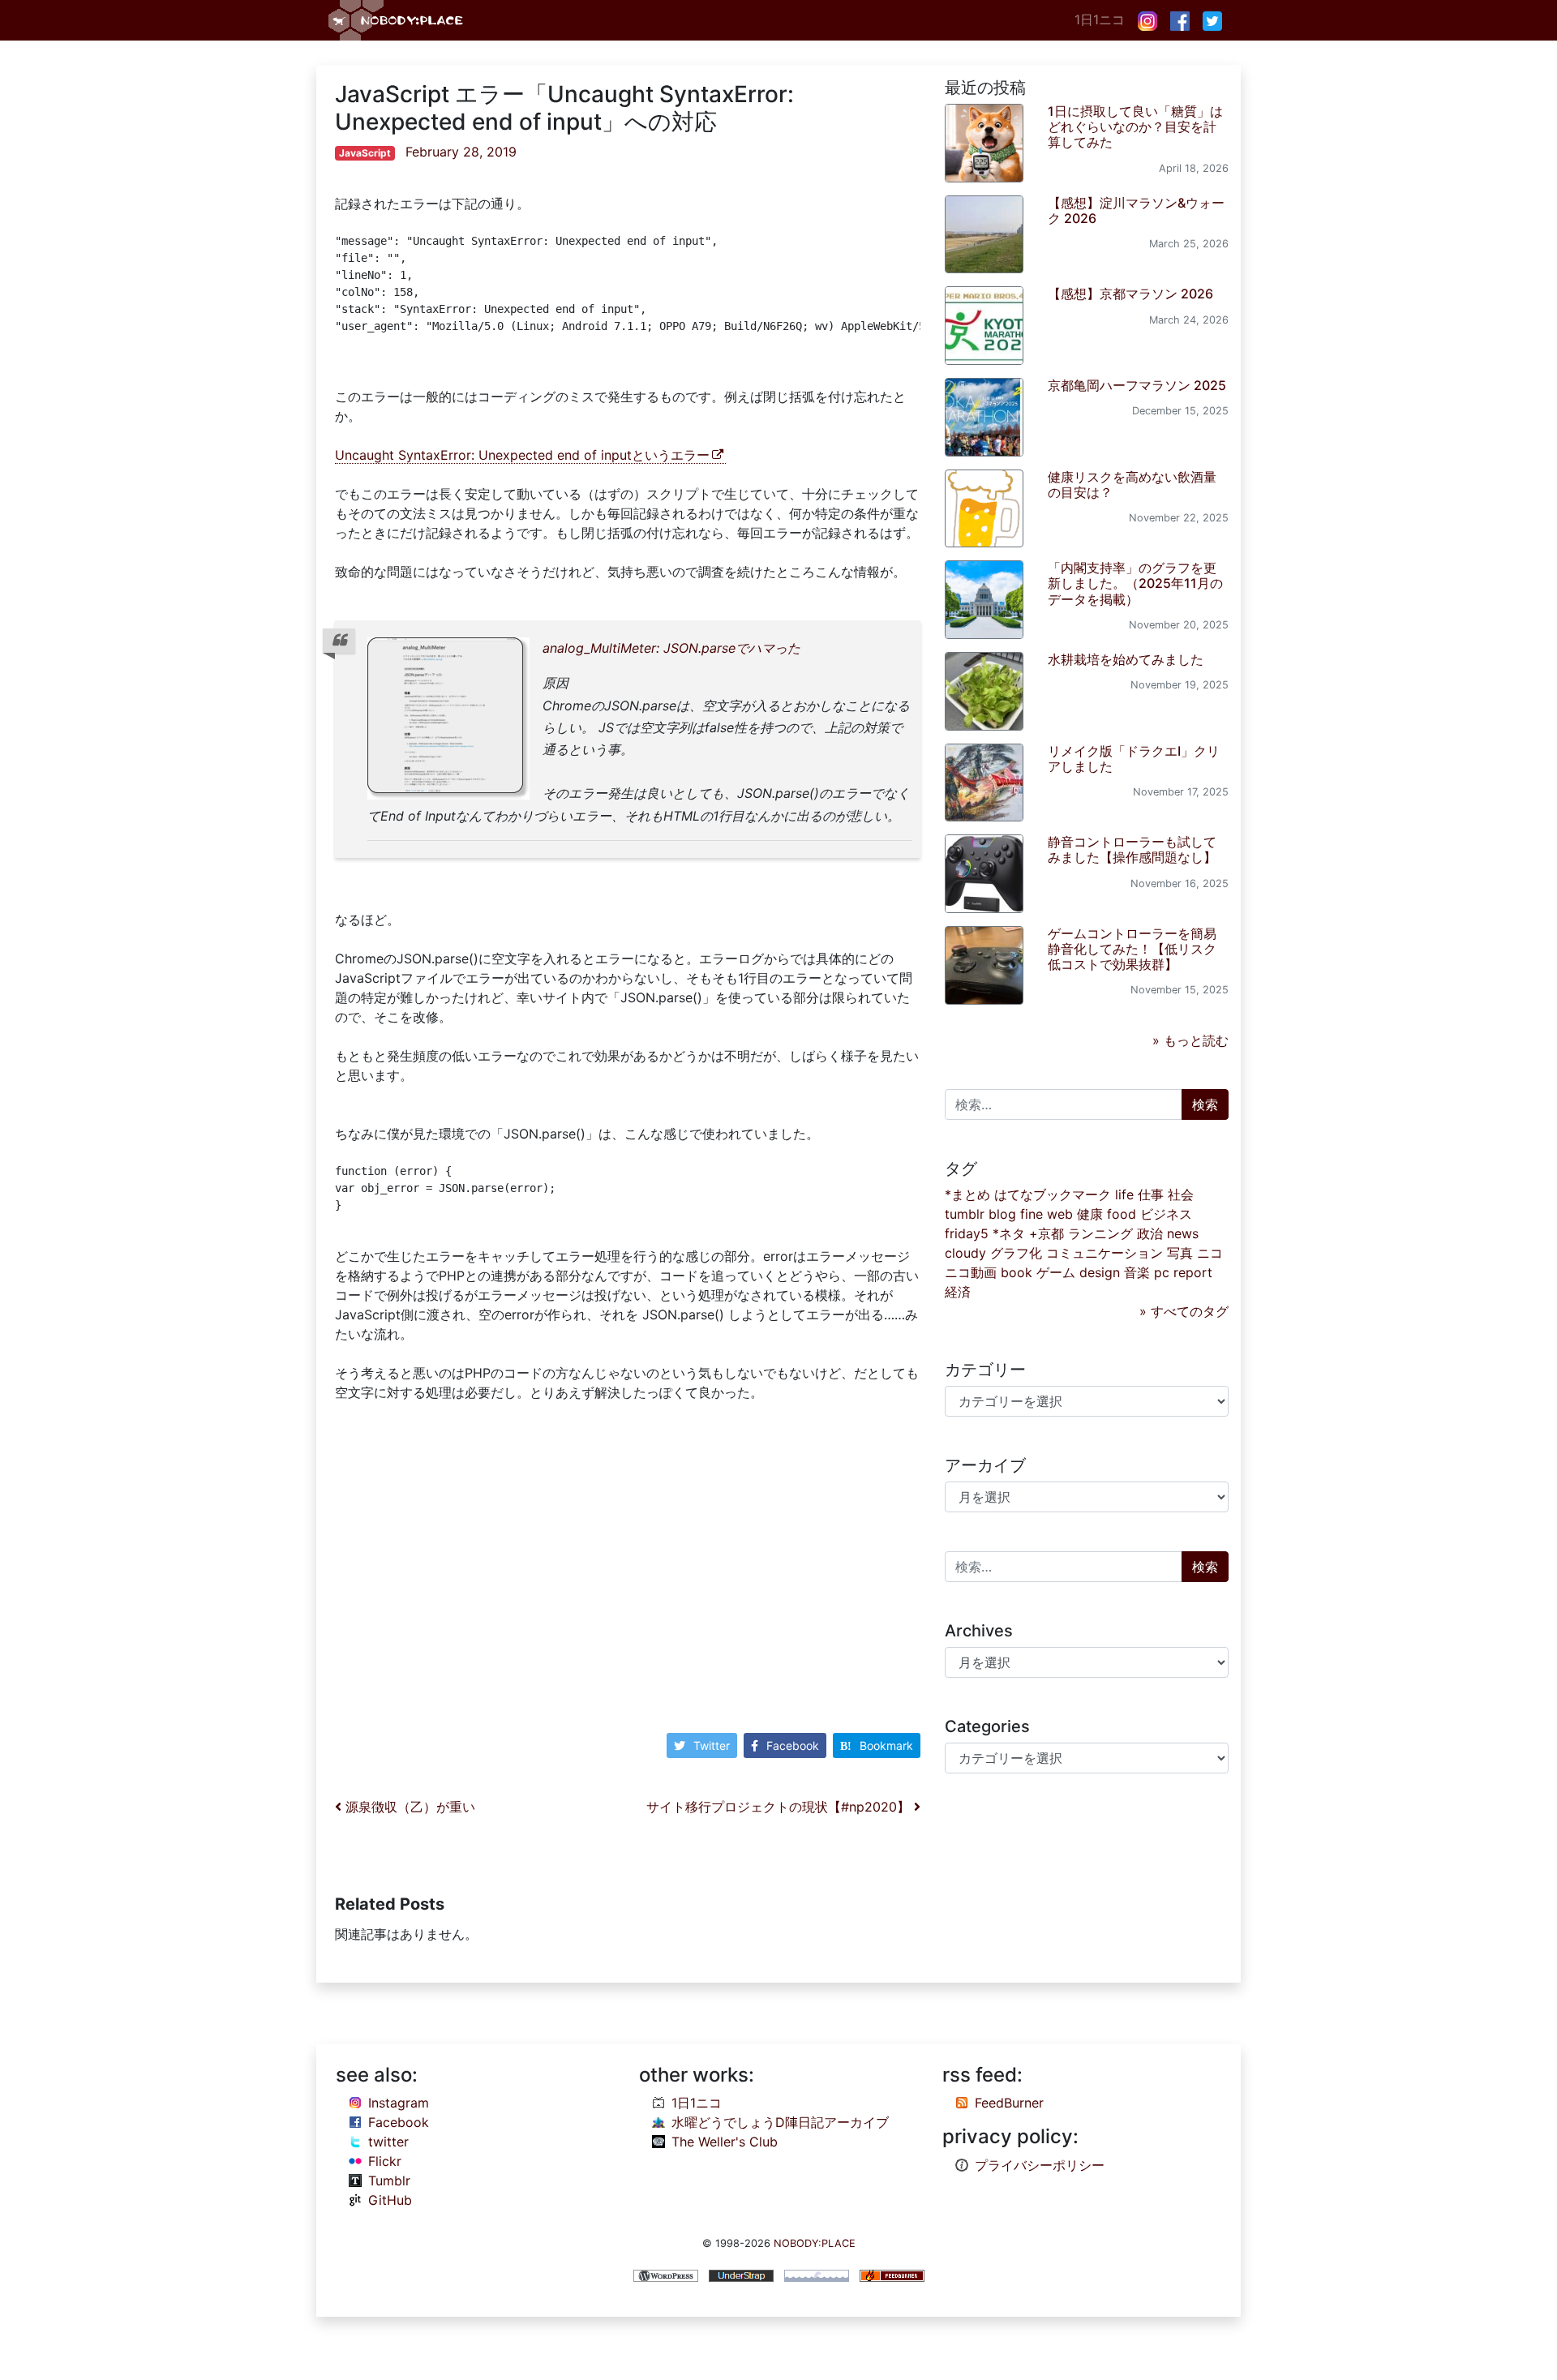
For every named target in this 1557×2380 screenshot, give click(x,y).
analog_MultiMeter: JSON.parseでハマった (671, 648)
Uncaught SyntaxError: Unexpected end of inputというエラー (522, 455)
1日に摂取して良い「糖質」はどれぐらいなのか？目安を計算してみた (1135, 127)
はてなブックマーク (1053, 1194)
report (1193, 1272)
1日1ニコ (1100, 19)
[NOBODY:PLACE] (397, 20)
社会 (1181, 1194)
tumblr (965, 1214)
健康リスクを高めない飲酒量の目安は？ (1132, 485)
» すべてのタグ (1184, 1311)
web (1060, 1214)
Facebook (793, 1745)
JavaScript (365, 153)
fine (1032, 1214)
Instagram (399, 2103)
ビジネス (1166, 1214)
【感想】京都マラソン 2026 (1130, 294)
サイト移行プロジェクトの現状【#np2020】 (780, 1807)
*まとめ (967, 1194)
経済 (958, 1292)
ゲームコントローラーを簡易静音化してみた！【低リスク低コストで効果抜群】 (1132, 949)
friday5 (967, 1233)
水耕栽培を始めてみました (1126, 659)
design (1100, 1272)
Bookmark (886, 1745)
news (1183, 1233)
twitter (388, 2142)
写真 (1180, 1253)
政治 (1150, 1233)
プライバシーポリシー (1040, 2165)
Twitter (712, 1745)
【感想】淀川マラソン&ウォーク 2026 (1136, 210)
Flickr (385, 2161)
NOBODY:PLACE (815, 2243)
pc (1162, 1272)
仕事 (1151, 1194)
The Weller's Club (725, 2142)
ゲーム (1056, 1272)
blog (1002, 1214)
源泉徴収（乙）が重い (408, 1807)
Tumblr (389, 2181)
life (1124, 1194)
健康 (1090, 1214)
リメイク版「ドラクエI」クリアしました (1134, 759)
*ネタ (1009, 1233)
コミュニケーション (1104, 1253)
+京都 (1047, 1233)
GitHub (390, 2200)
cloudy (965, 1253)
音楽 (1137, 1272)
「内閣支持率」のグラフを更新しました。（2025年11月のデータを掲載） (1135, 583)
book (1017, 1272)
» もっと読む (1190, 1040)
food (1122, 1214)
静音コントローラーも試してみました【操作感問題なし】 (1132, 849)
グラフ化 (1016, 1253)
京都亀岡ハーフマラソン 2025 (1137, 385)
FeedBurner (1009, 2103)
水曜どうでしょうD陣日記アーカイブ (780, 2122)
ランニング (1100, 1233)
